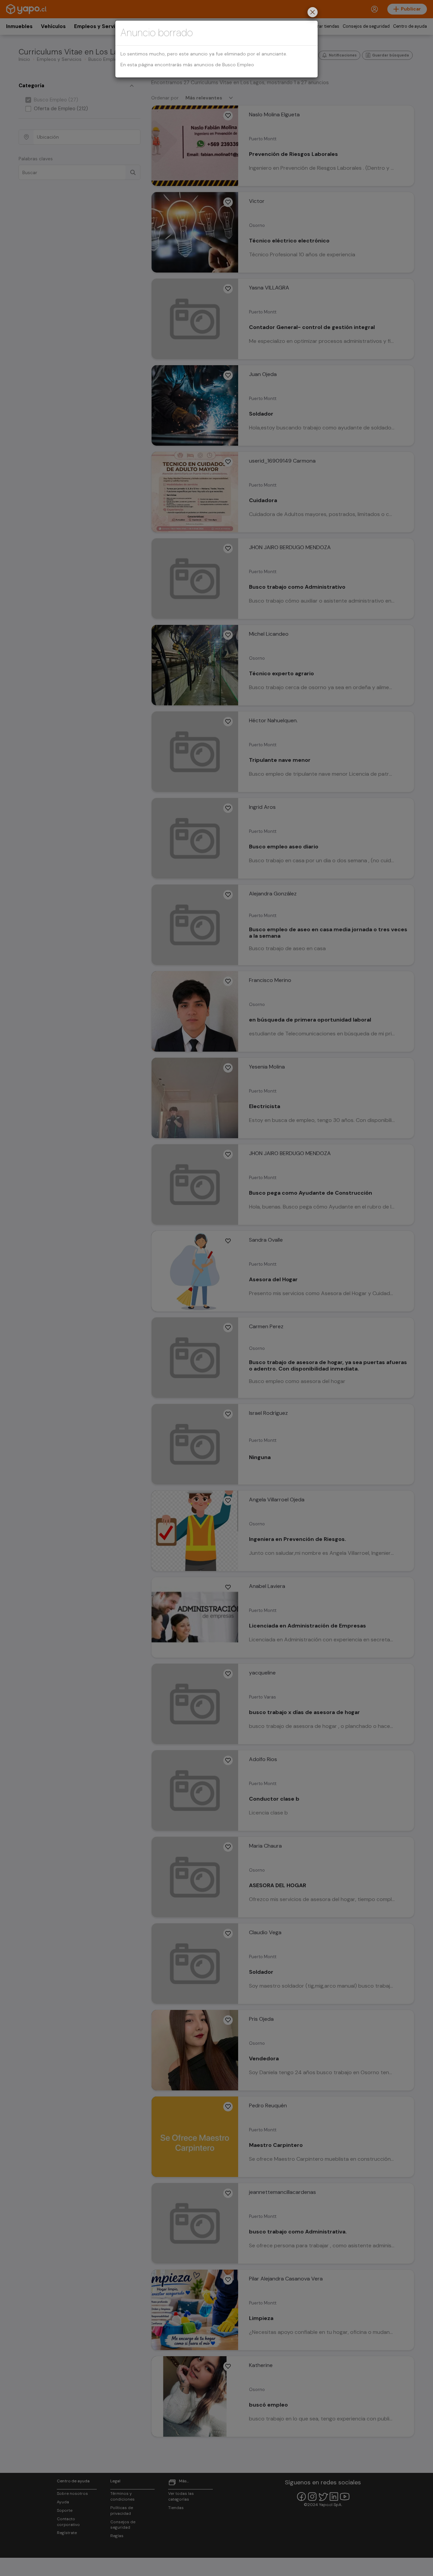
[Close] (313, 13)
